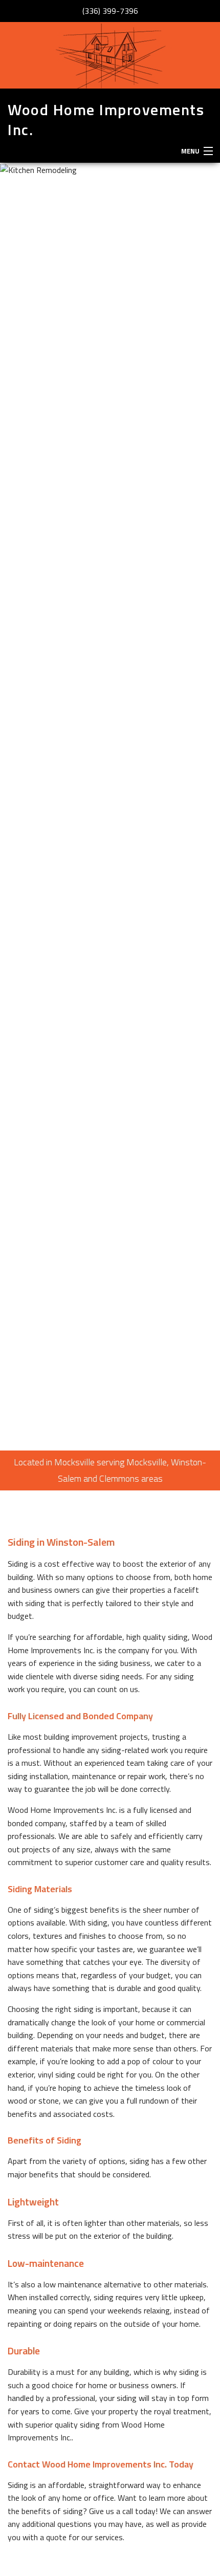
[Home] (110, 55)
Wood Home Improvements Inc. (106, 120)
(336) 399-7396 (110, 11)
